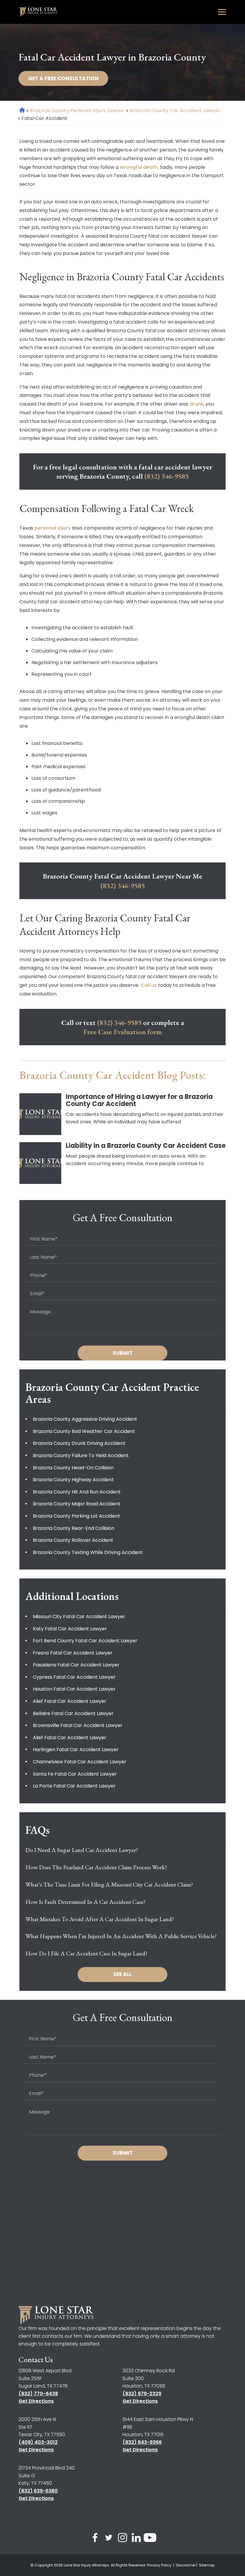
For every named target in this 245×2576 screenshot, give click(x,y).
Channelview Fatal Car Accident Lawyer (80, 1762)
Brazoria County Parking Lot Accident (76, 1516)
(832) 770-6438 (38, 2394)
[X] (109, 2539)
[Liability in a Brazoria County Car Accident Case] (40, 1163)
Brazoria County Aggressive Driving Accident (85, 1419)
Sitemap (207, 2565)
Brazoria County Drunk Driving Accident (79, 1443)
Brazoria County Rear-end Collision (74, 1528)
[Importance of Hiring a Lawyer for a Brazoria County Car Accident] (40, 1114)
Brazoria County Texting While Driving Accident (88, 1552)
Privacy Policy (160, 2565)
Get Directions (36, 2401)
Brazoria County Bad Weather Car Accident (84, 1431)
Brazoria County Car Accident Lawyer (175, 110)
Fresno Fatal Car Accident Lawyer (73, 1653)
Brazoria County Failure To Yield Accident (81, 1455)
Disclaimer (186, 2565)
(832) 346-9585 (167, 476)
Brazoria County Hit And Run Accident (77, 1492)
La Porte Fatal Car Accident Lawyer (74, 1786)
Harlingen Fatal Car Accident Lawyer (76, 1749)
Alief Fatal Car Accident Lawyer (70, 1701)
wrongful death (139, 167)
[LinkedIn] (136, 2539)
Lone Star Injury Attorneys (86, 2565)
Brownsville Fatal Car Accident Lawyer (78, 1725)
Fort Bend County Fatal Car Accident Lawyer (85, 1641)
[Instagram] (122, 2539)
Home (22, 110)
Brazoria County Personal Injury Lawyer (77, 110)
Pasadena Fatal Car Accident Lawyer (76, 1665)
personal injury (53, 528)
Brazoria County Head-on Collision (73, 1468)
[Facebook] (95, 2539)
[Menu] (222, 12)
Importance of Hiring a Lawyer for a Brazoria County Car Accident (139, 1100)
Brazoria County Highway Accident (73, 1480)
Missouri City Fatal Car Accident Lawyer (79, 1616)
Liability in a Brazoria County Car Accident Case (146, 1146)
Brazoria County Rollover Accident (73, 1540)
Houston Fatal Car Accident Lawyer (74, 1689)
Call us (149, 985)
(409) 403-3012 (38, 2442)
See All (122, 1974)
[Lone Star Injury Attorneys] (38, 12)
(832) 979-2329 (142, 2394)
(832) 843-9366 (142, 2442)
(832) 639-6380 (38, 2491)
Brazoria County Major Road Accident (77, 1504)
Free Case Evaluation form (123, 1032)
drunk (196, 404)
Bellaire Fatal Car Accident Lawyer (73, 1713)
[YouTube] (150, 2539)
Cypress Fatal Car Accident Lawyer (74, 1677)
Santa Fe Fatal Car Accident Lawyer (75, 1774)
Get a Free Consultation (63, 78)
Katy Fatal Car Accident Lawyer (70, 1629)
